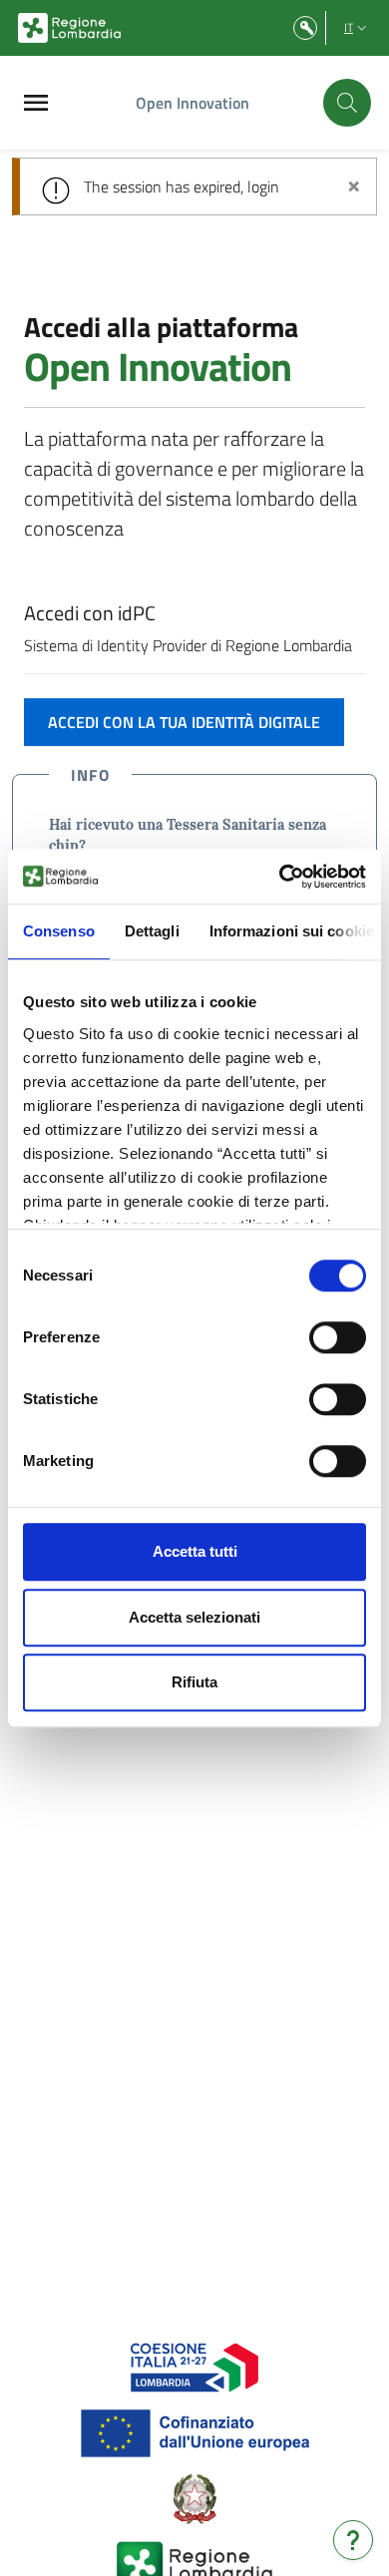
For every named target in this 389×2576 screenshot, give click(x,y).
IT (349, 27)
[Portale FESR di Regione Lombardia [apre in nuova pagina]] (195, 2366)
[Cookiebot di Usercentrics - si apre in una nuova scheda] (280, 877)
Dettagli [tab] (152, 931)
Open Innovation (193, 103)
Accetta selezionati (194, 1617)
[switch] (338, 1337)
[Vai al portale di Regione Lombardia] (69, 28)
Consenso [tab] (59, 931)
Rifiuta (194, 1682)
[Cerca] (347, 103)
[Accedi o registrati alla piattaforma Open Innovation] (305, 28)
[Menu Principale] (36, 103)
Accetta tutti (195, 1551)
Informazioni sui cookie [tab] (292, 931)
